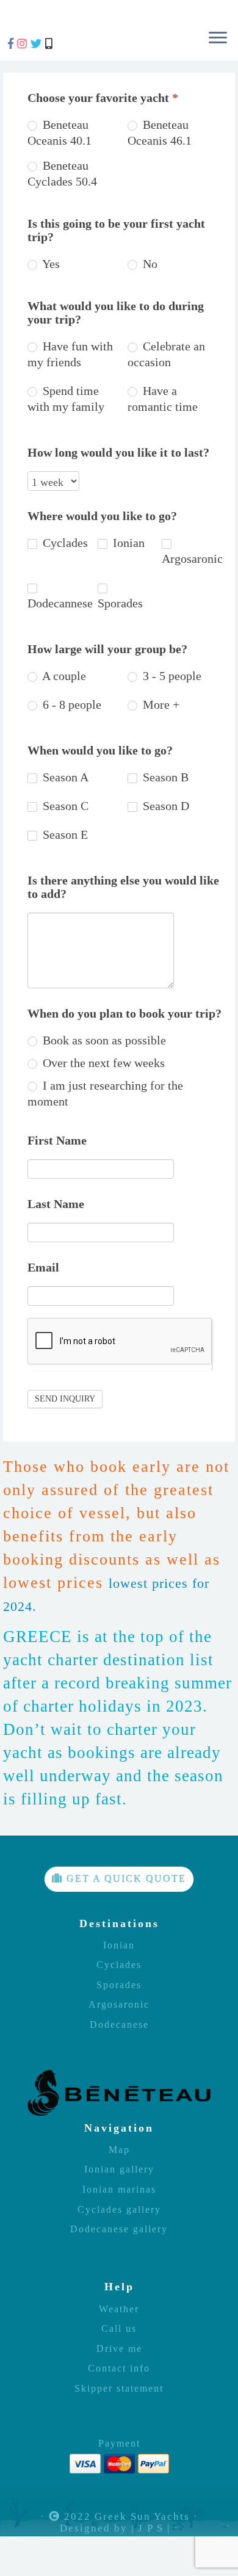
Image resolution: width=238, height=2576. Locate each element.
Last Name (56, 1204)
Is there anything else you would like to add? (123, 887)
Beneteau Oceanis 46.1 (160, 132)
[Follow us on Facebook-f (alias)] (13, 44)
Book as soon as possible (103, 1040)
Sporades (120, 603)
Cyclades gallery (119, 2210)
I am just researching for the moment (105, 1093)
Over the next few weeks (102, 1063)
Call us (119, 2329)
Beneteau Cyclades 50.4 (62, 173)
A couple (63, 676)
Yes (51, 264)
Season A (64, 777)
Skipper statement (119, 2389)
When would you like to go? (100, 750)
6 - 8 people (70, 704)
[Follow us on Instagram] (24, 44)
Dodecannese (60, 603)
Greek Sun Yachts (142, 2517)
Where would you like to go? (102, 516)
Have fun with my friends (70, 354)
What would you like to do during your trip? (116, 313)
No (149, 264)
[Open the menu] (218, 38)
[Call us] (50, 44)
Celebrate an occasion (166, 354)
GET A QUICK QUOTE (124, 1879)
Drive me (119, 2349)
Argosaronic (192, 559)
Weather (119, 2309)
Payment (119, 2444)
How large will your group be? (107, 649)
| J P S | (151, 2529)
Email (43, 1267)
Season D (164, 806)
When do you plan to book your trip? (124, 1013)
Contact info (119, 2368)
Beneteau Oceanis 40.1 (60, 132)
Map (119, 2150)
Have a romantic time (163, 399)
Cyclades (64, 543)
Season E (64, 834)
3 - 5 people (171, 676)
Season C (64, 806)
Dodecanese (119, 2025)
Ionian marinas (119, 2190)
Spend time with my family (66, 399)
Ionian (127, 543)
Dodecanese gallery (119, 2229)
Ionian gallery (119, 2169)
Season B (164, 777)
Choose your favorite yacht (103, 98)
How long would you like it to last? (118, 452)
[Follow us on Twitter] (38, 44)
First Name (57, 1140)
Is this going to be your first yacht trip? (116, 230)
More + (160, 704)
